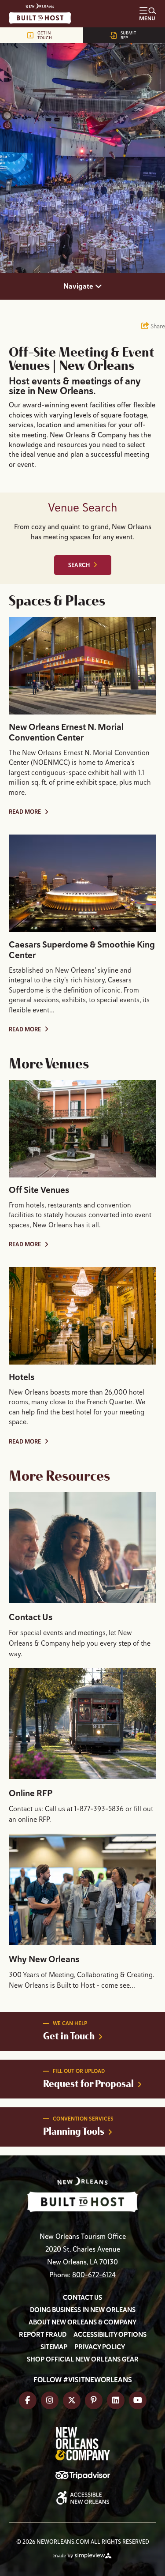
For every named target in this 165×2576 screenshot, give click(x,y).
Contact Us (31, 1617)
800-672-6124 (94, 2275)
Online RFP (31, 1793)
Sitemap (54, 2347)
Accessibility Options (110, 2335)
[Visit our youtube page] (138, 2400)
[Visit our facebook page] (28, 2400)
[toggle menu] (148, 14)
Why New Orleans (44, 1959)
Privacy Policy (100, 2347)
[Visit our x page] (72, 2400)
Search (79, 565)
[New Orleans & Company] (44, 14)
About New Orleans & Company (82, 2322)
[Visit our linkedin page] (116, 2400)
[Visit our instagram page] (50, 2400)
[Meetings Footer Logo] (82, 2195)
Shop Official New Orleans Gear (83, 2359)
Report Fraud (43, 2335)
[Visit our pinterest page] (94, 2400)
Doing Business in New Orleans (83, 2310)
